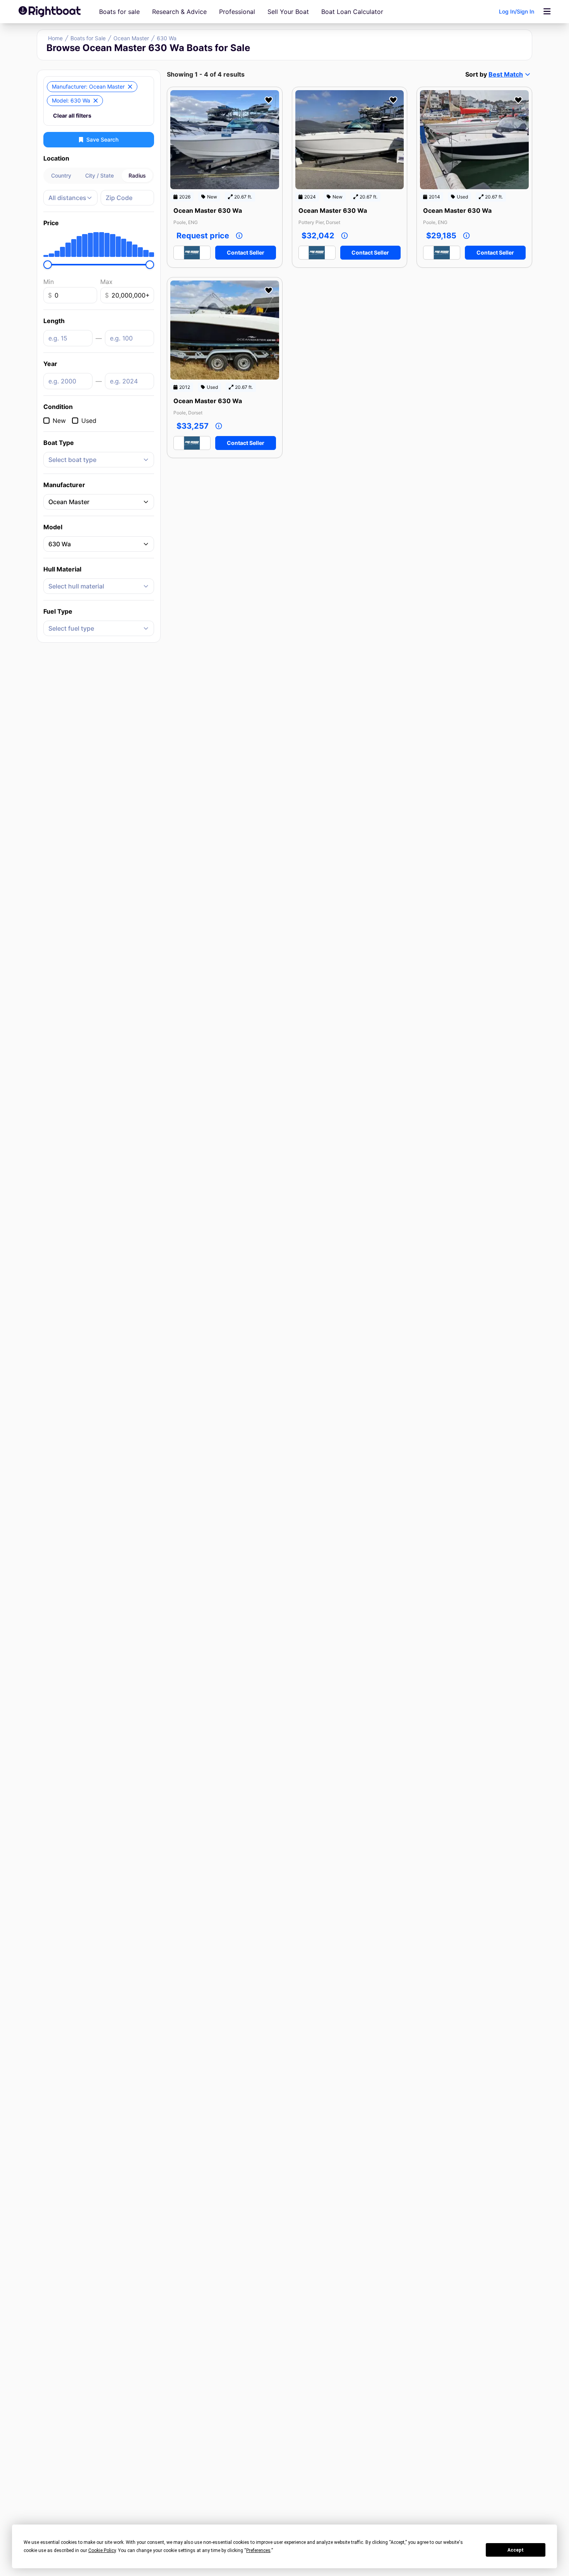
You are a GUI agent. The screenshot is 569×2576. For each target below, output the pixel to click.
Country (61, 175)
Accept (516, 2550)
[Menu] (547, 12)
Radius (137, 175)
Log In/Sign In (517, 11)
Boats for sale (119, 12)
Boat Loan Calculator (352, 12)
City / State (99, 175)
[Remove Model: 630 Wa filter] (96, 101)
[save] (269, 100)
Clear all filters (72, 115)
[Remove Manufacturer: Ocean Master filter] (130, 87)
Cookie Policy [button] (102, 2550)
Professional (237, 12)
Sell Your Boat (288, 12)
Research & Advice (179, 12)
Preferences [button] (258, 2550)
